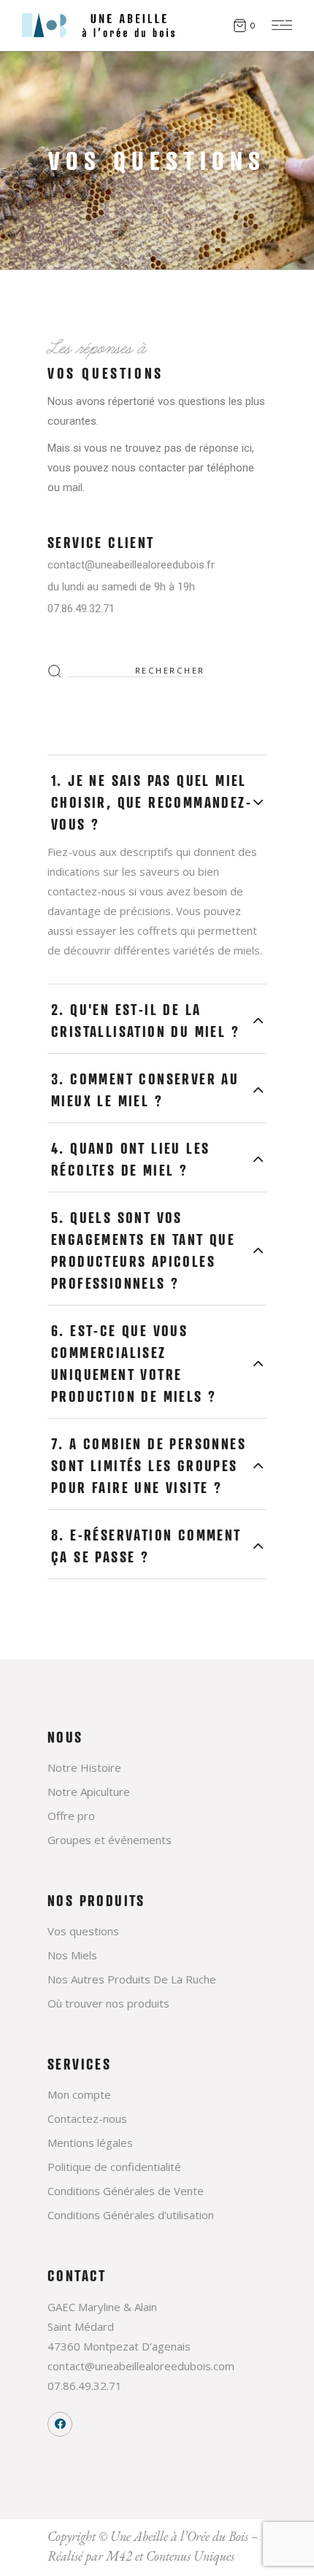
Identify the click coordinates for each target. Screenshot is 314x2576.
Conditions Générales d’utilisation (131, 2215)
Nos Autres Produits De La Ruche (132, 1979)
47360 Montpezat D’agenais (119, 2346)
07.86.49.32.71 (85, 2386)
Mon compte (79, 2094)
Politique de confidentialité (114, 2167)
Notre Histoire (84, 1767)
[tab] (157, 796)
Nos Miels (72, 1955)
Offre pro (71, 1816)
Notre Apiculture (89, 1792)
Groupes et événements (110, 1840)
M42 (119, 2556)
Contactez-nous (87, 2118)
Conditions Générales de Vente (126, 2191)
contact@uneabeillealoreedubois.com (141, 2366)
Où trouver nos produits (108, 2003)
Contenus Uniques (190, 2556)
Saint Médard (81, 2326)
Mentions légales (90, 2143)
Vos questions (83, 1931)
